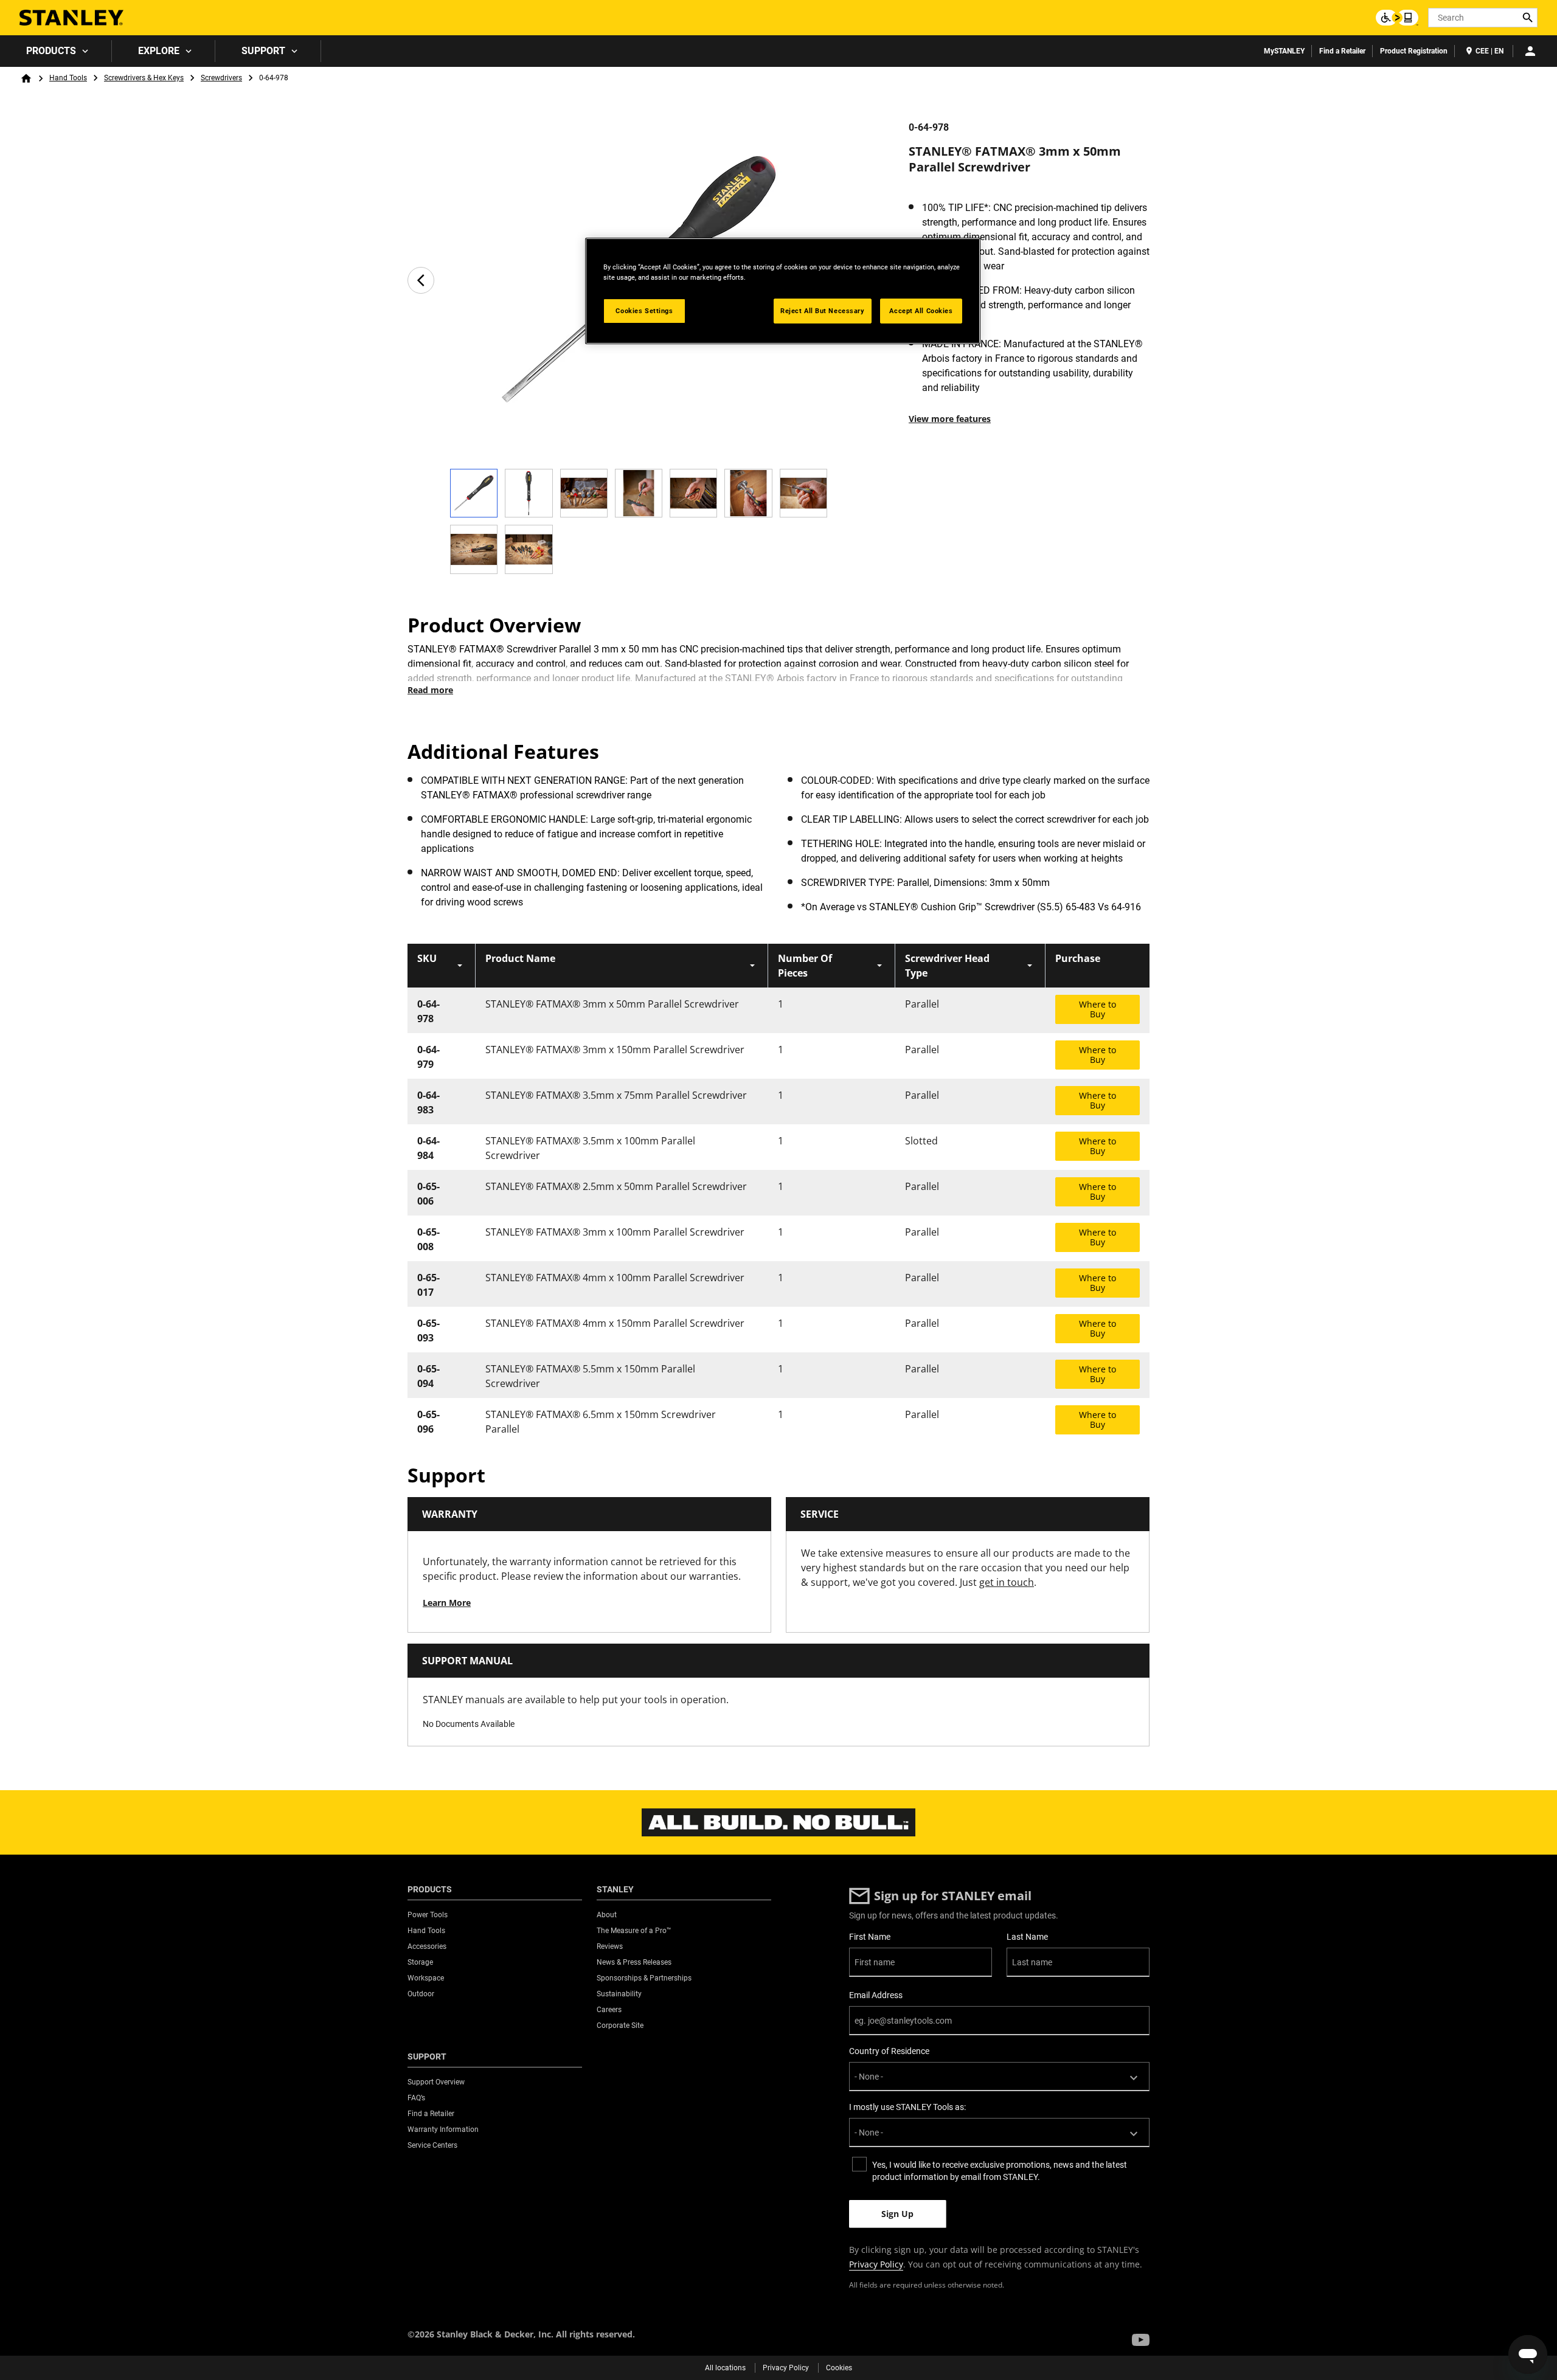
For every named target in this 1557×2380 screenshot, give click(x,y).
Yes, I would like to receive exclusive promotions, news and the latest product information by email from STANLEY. (1000, 2171)
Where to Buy (1098, 1009)
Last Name (1027, 1937)
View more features (950, 419)
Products (51, 51)
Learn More (447, 1603)
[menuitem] (56, 51)
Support (263, 51)
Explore (159, 51)
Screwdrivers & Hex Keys (144, 78)
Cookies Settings (644, 311)
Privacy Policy (876, 2264)
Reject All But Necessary (823, 311)
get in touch (1007, 1582)
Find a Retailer (1342, 51)
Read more (430, 690)
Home (26, 78)
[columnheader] (442, 966)
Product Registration (1414, 51)
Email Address (876, 1995)
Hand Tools (68, 78)
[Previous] (421, 280)
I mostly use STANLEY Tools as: (907, 2107)
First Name (870, 1937)
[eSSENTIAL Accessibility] (1397, 18)
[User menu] (1530, 51)
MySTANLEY (1284, 51)
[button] (1141, 2340)
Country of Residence (889, 2051)
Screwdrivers (221, 78)
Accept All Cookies (921, 311)
